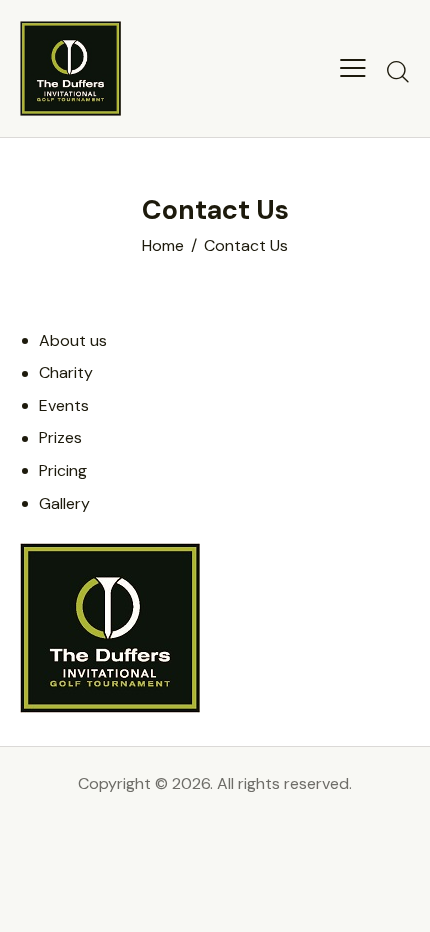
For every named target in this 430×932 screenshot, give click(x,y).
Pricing (63, 470)
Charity (66, 372)
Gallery (64, 503)
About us (73, 340)
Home (163, 246)
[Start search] (398, 71)
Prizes (60, 437)
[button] (353, 68)
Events (64, 405)
